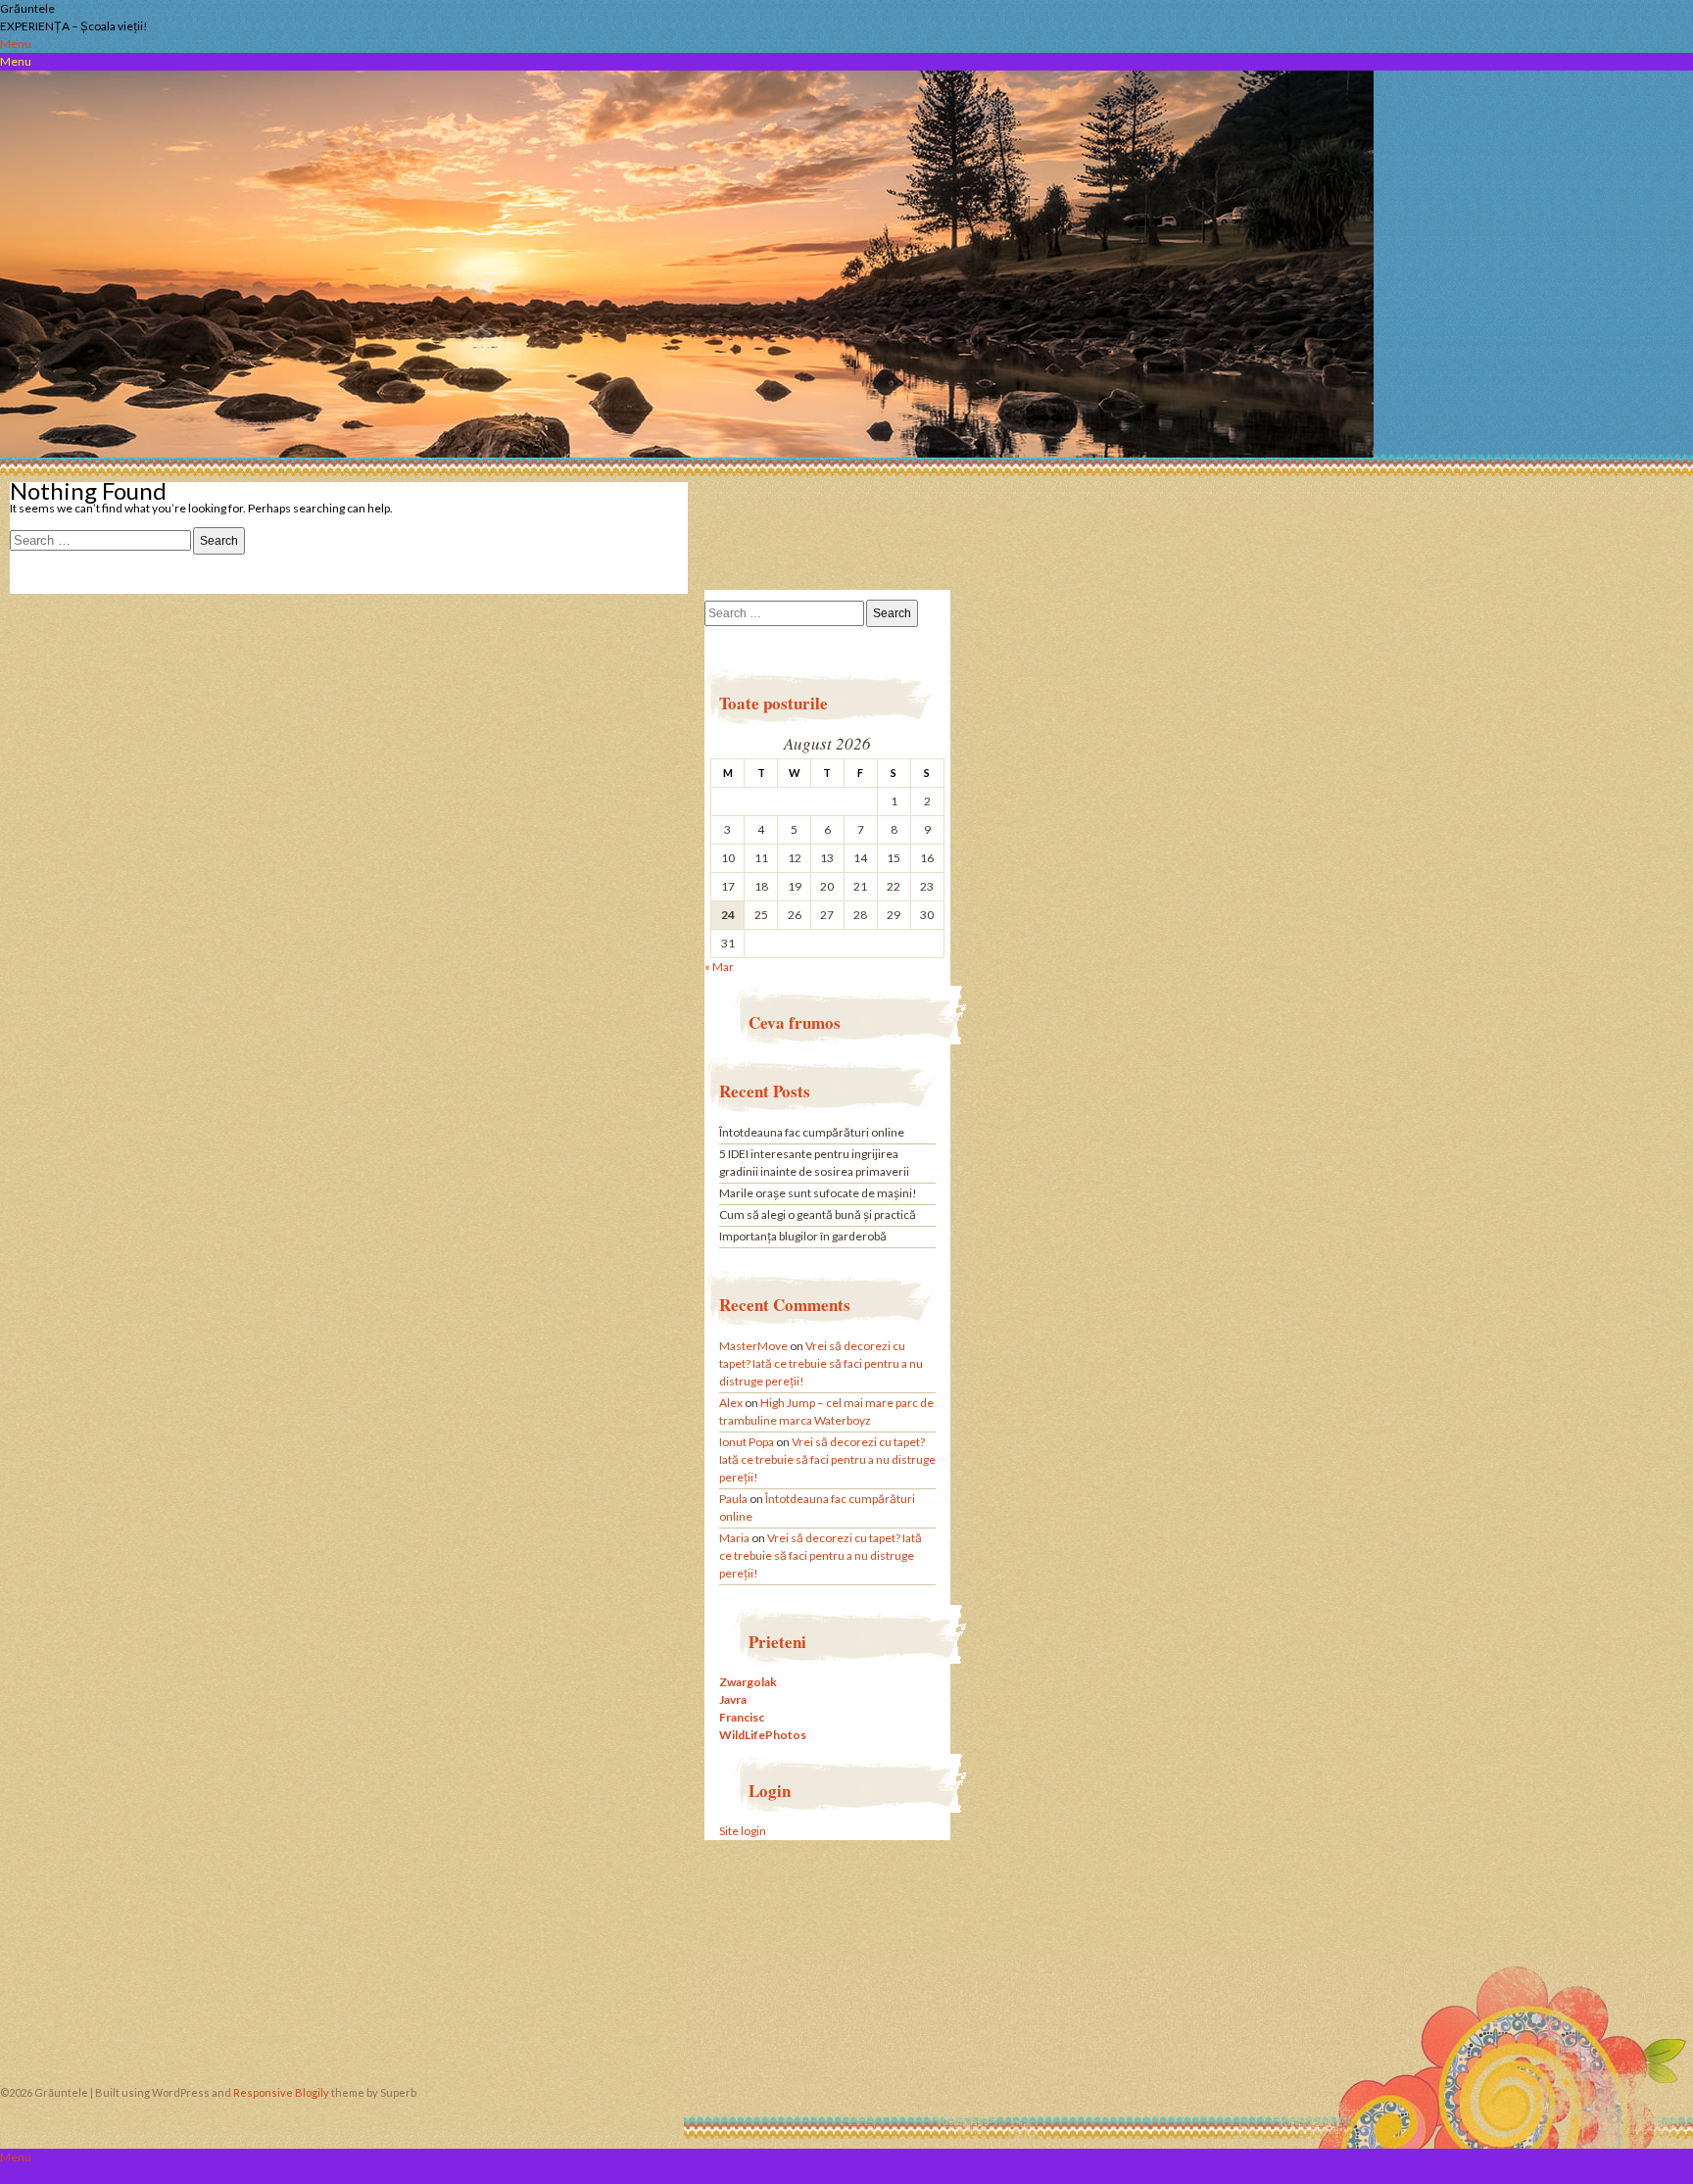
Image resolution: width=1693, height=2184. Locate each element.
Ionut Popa (747, 1442)
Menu (16, 44)
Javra (733, 1699)
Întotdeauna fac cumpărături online (812, 1132)
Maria (734, 1538)
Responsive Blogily (281, 2092)
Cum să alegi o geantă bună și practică (818, 1214)
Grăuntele (27, 8)
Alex (731, 1403)
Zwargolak (748, 1682)
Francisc (742, 1717)
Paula (733, 1499)
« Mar (719, 967)
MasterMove (753, 1346)
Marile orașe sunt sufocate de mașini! (818, 1193)
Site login (743, 1831)
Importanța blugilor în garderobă (803, 1236)
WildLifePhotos (763, 1735)
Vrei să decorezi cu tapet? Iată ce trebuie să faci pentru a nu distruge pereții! (821, 1363)
